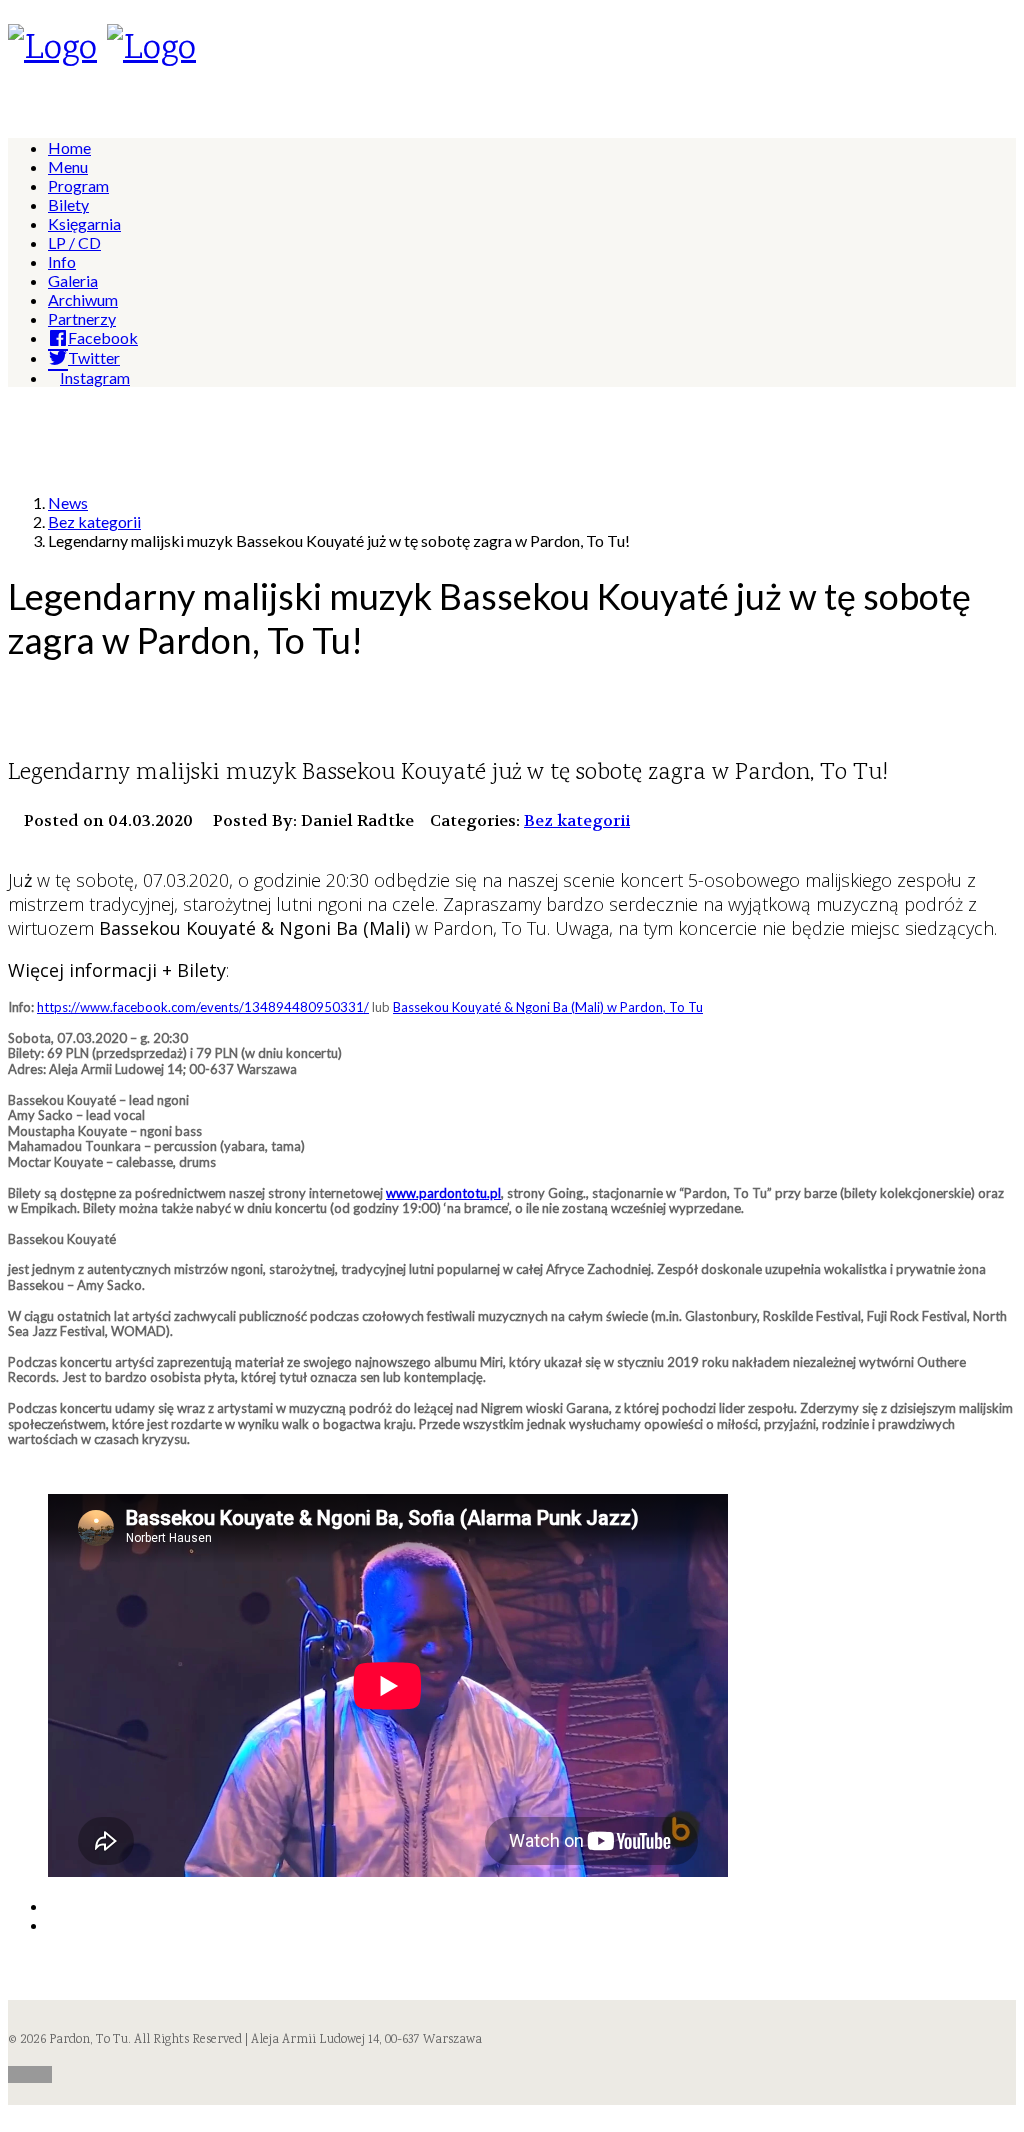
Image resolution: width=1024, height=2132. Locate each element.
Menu (68, 166)
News (68, 502)
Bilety (68, 204)
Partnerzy (82, 318)
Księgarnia (84, 223)
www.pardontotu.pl (443, 1193)
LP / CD (74, 242)
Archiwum (83, 299)
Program (78, 185)
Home (69, 147)
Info (62, 261)
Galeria (73, 280)
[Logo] (52, 50)
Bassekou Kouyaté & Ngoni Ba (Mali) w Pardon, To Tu (548, 1007)
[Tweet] (54, 1924)
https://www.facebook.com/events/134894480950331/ (203, 1007)
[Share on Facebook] (54, 1905)
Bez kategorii (94, 521)
